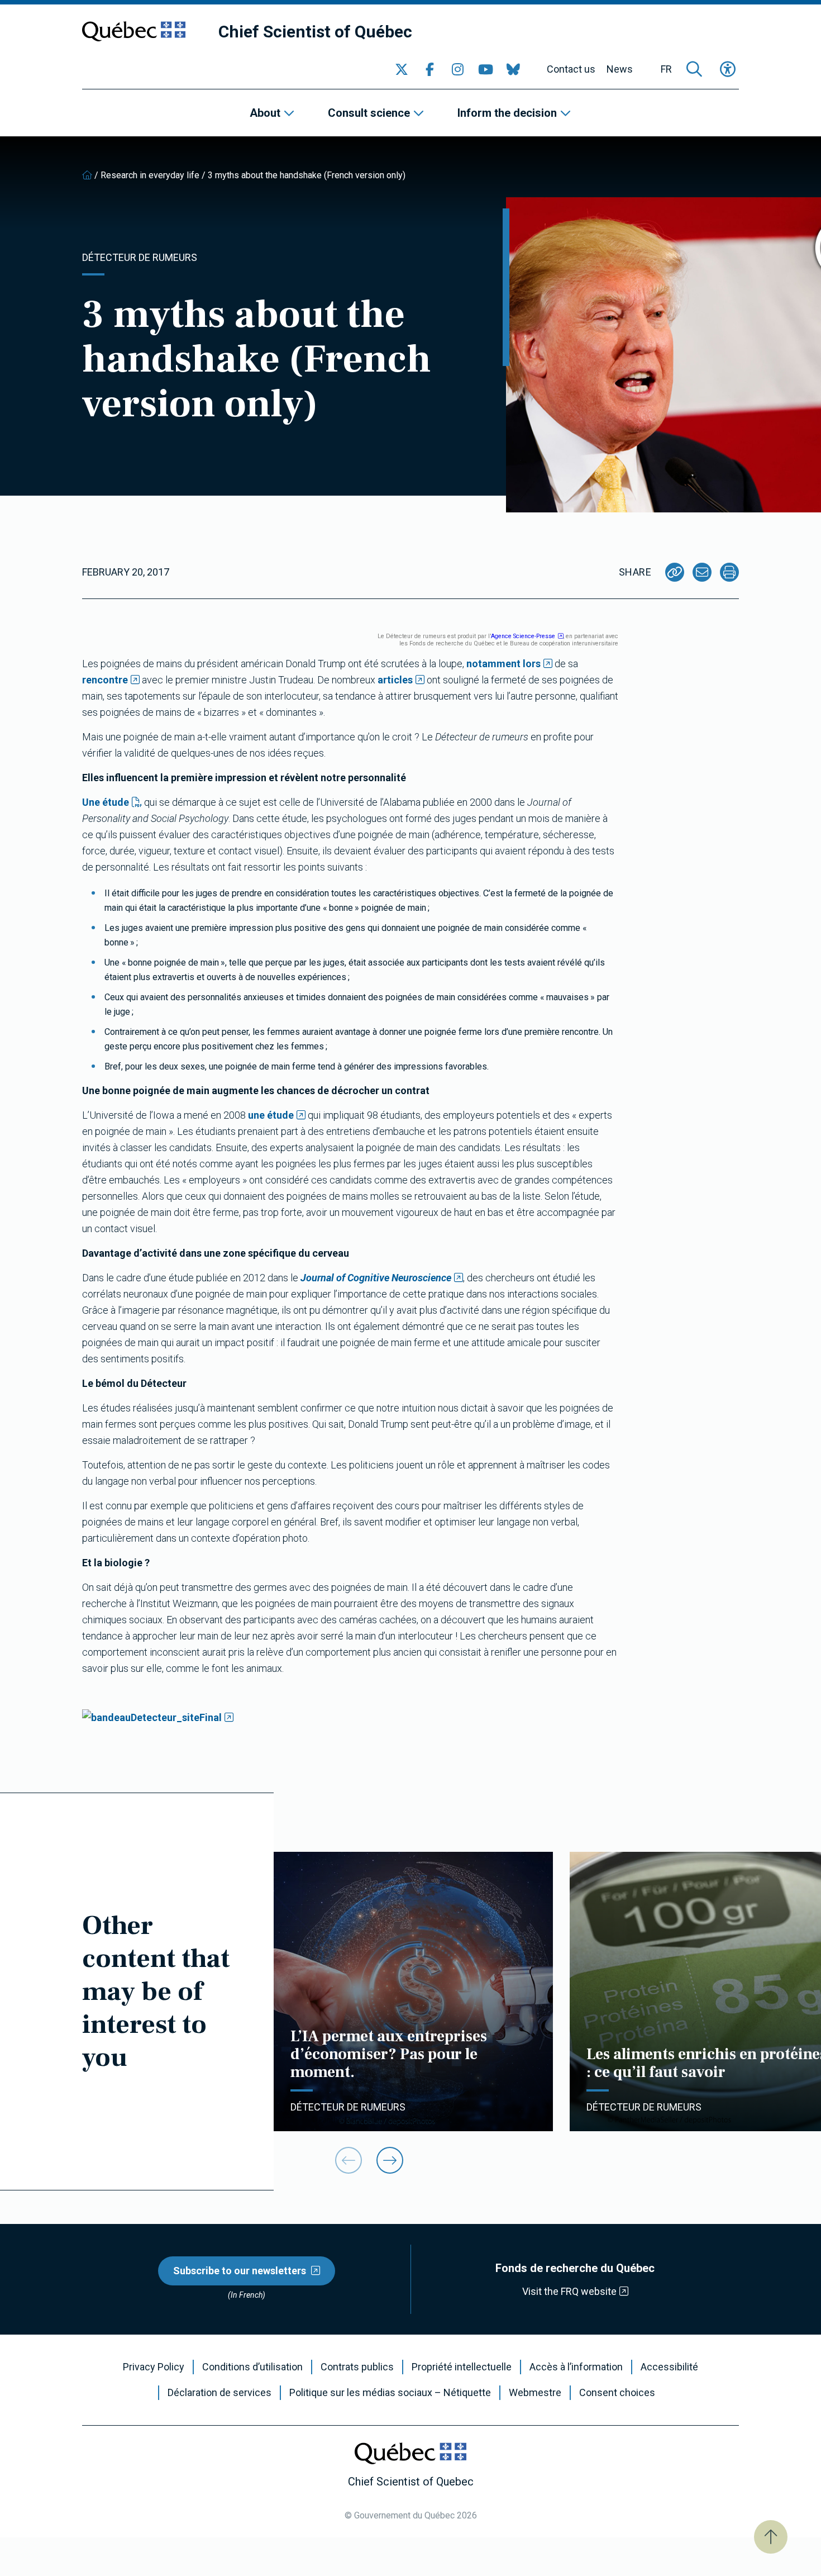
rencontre (105, 680)
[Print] (729, 572)
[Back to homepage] (87, 175)
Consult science (369, 113)
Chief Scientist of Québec (315, 32)
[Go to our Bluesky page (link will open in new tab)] (513, 69)
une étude (271, 1115)
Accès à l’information (576, 2367)
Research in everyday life (150, 175)
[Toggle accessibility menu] (728, 69)
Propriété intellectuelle (462, 2367)
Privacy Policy (154, 2367)
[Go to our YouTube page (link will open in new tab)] (485, 69)
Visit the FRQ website (569, 2291)
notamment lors (503, 664)
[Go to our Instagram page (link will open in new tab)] (457, 69)
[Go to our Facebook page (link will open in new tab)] (429, 69)
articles (395, 680)
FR (666, 69)
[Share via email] (702, 572)
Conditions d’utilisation (252, 2367)
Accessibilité (669, 2367)
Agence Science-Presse (523, 636)
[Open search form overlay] (694, 69)
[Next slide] (390, 2160)
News (620, 69)
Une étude (106, 802)
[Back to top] (771, 2537)
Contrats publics (357, 2367)
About (265, 113)
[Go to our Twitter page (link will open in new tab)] (402, 69)
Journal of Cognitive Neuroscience (376, 1278)
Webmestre (535, 2393)
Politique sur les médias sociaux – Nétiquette (390, 2393)
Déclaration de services (219, 2393)
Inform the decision (507, 113)
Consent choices (617, 2393)
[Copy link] (675, 572)
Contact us (571, 69)
